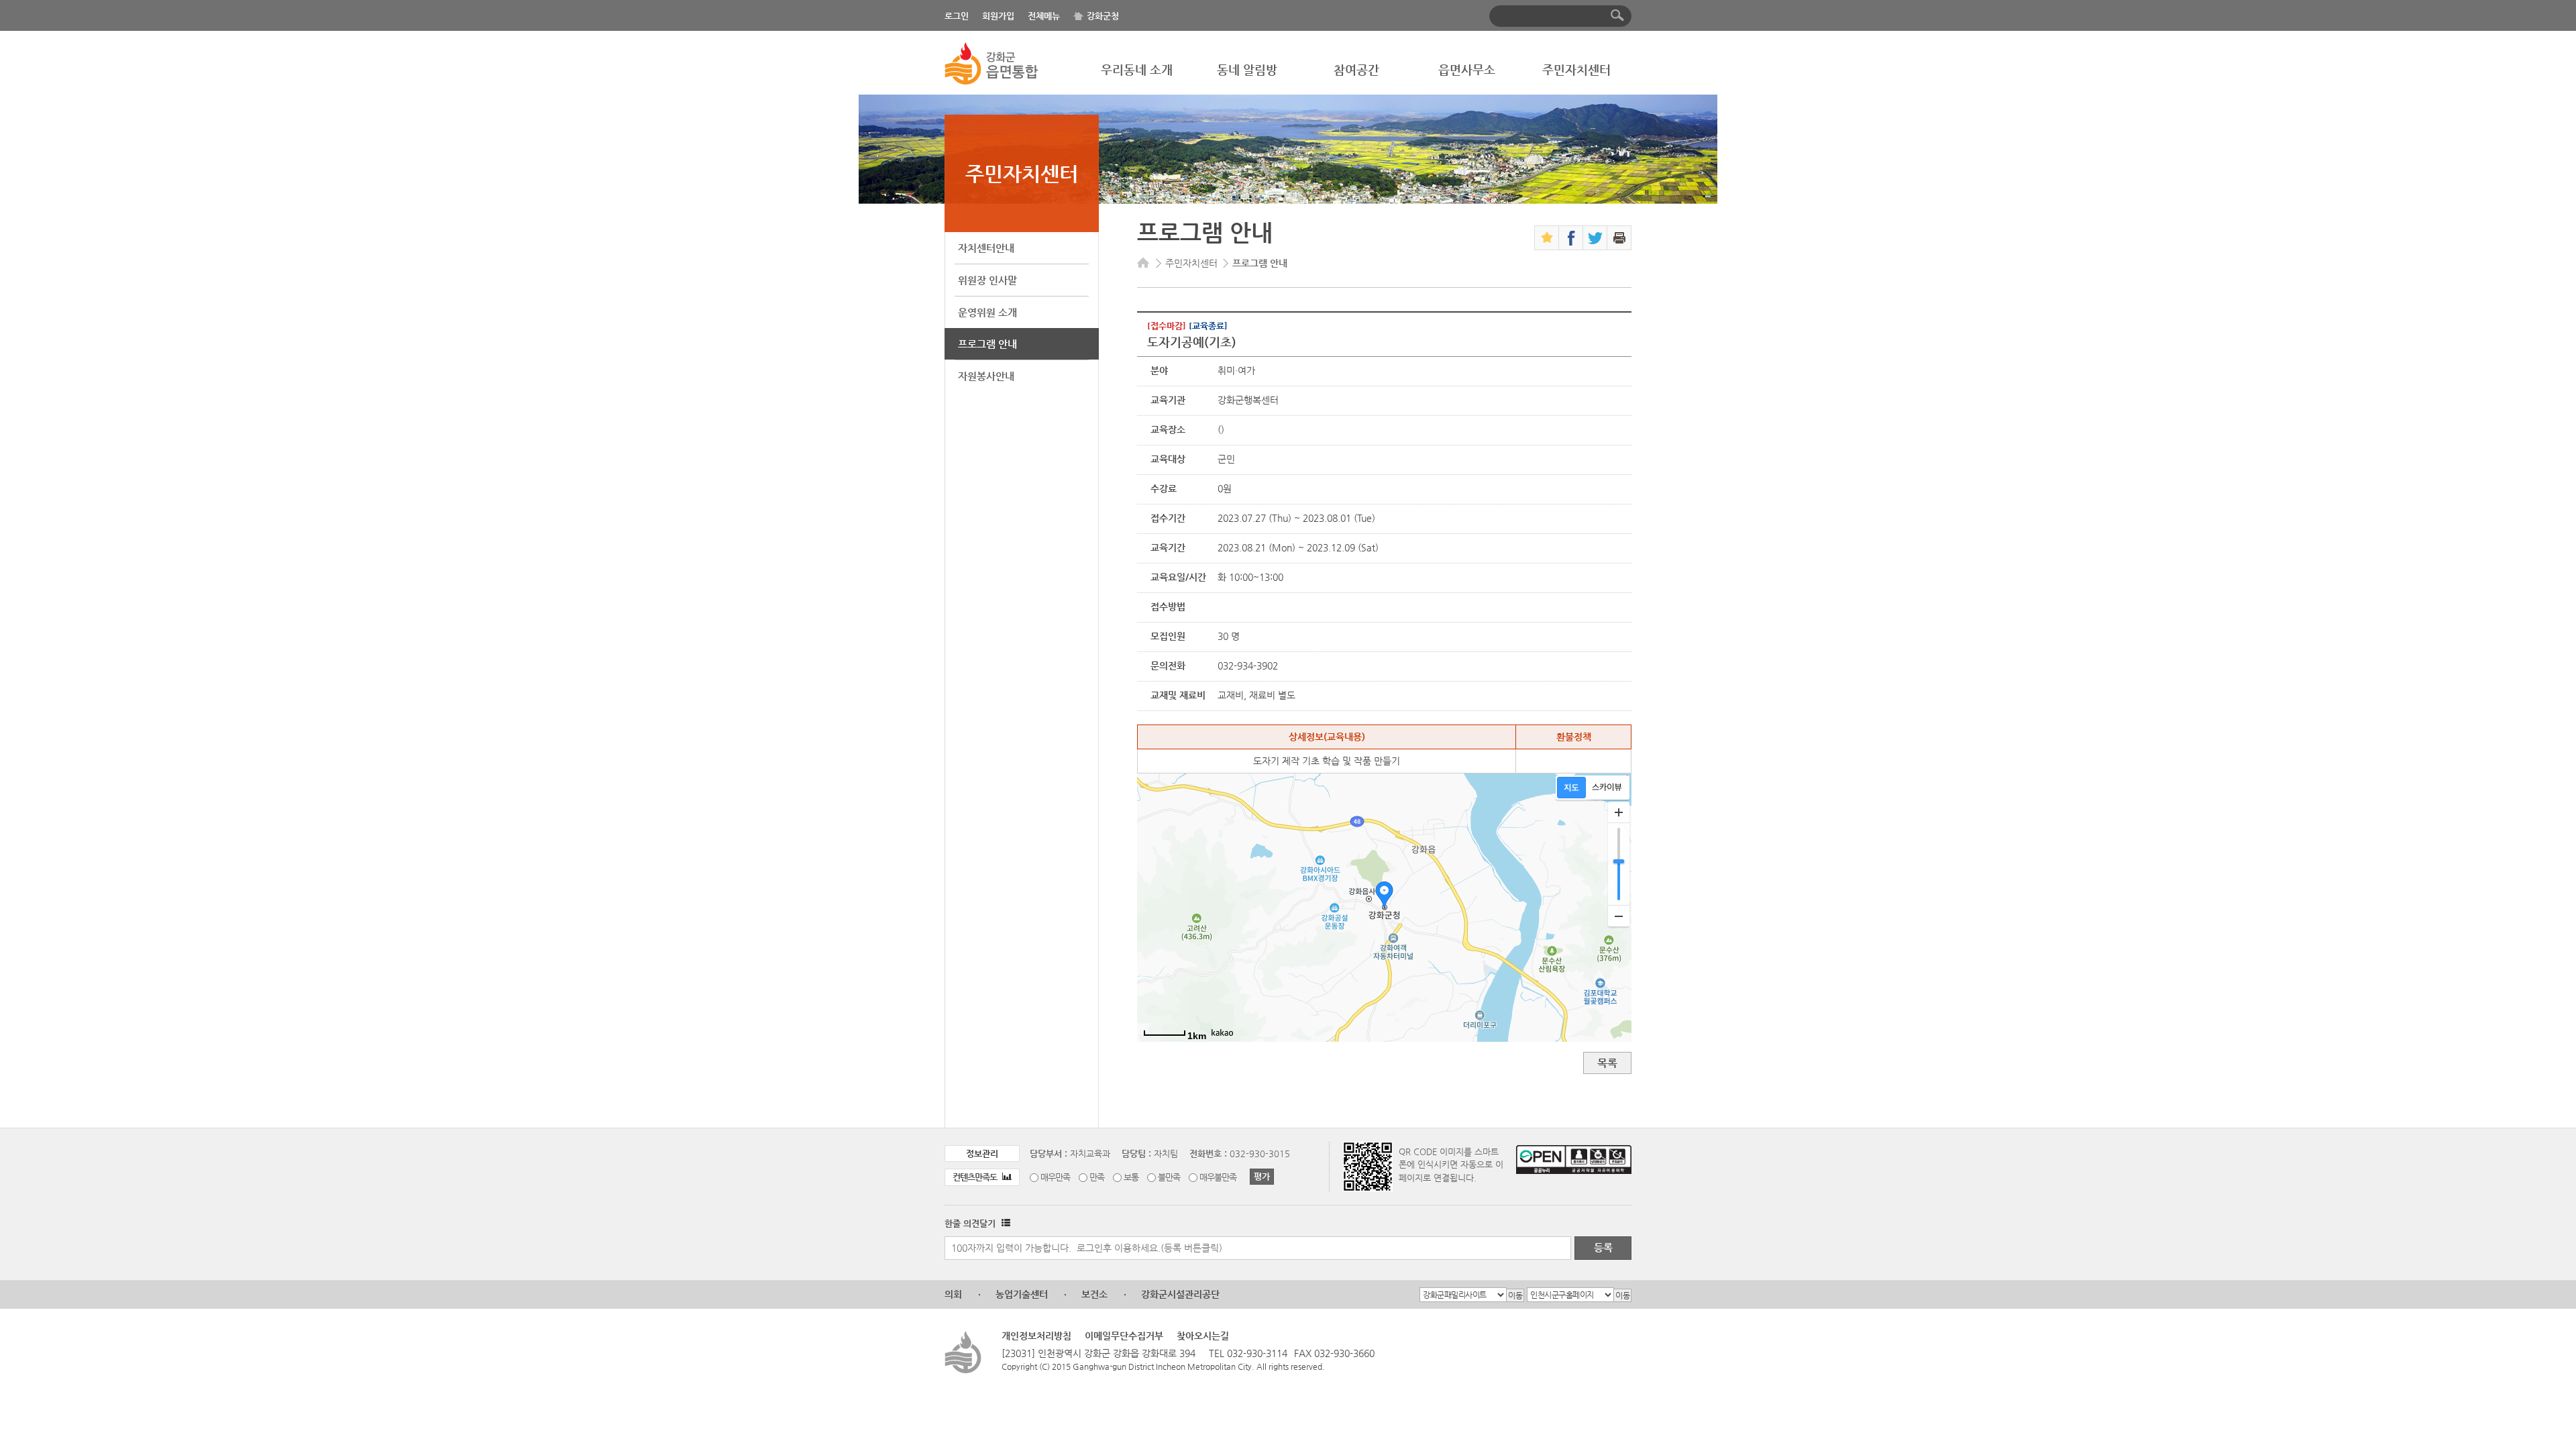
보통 (1131, 1177)
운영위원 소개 (987, 312)
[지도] (1571, 788)
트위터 (1595, 238)
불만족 (1169, 1177)
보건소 (1094, 1294)
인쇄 (1619, 238)
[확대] (1619, 812)
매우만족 (1055, 1177)
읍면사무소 (1467, 69)
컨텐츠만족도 (976, 1177)
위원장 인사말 (987, 280)
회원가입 (998, 16)
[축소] (1619, 916)
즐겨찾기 (1547, 238)
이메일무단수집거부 (1124, 1336)
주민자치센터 (1576, 69)
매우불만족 (1218, 1177)
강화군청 (1103, 16)
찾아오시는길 (1203, 1336)
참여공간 (1356, 69)
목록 (1607, 1063)
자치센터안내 (986, 248)
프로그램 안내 (987, 344)
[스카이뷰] (1607, 788)
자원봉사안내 (986, 376)
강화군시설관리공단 (1180, 1294)
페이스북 (1571, 238)
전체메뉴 (1044, 16)
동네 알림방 (1247, 69)
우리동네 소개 (1137, 69)
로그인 (957, 16)
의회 (953, 1294)
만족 (1097, 1177)
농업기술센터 (1022, 1294)
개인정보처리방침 (1036, 1336)
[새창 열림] (1004, 1223)
